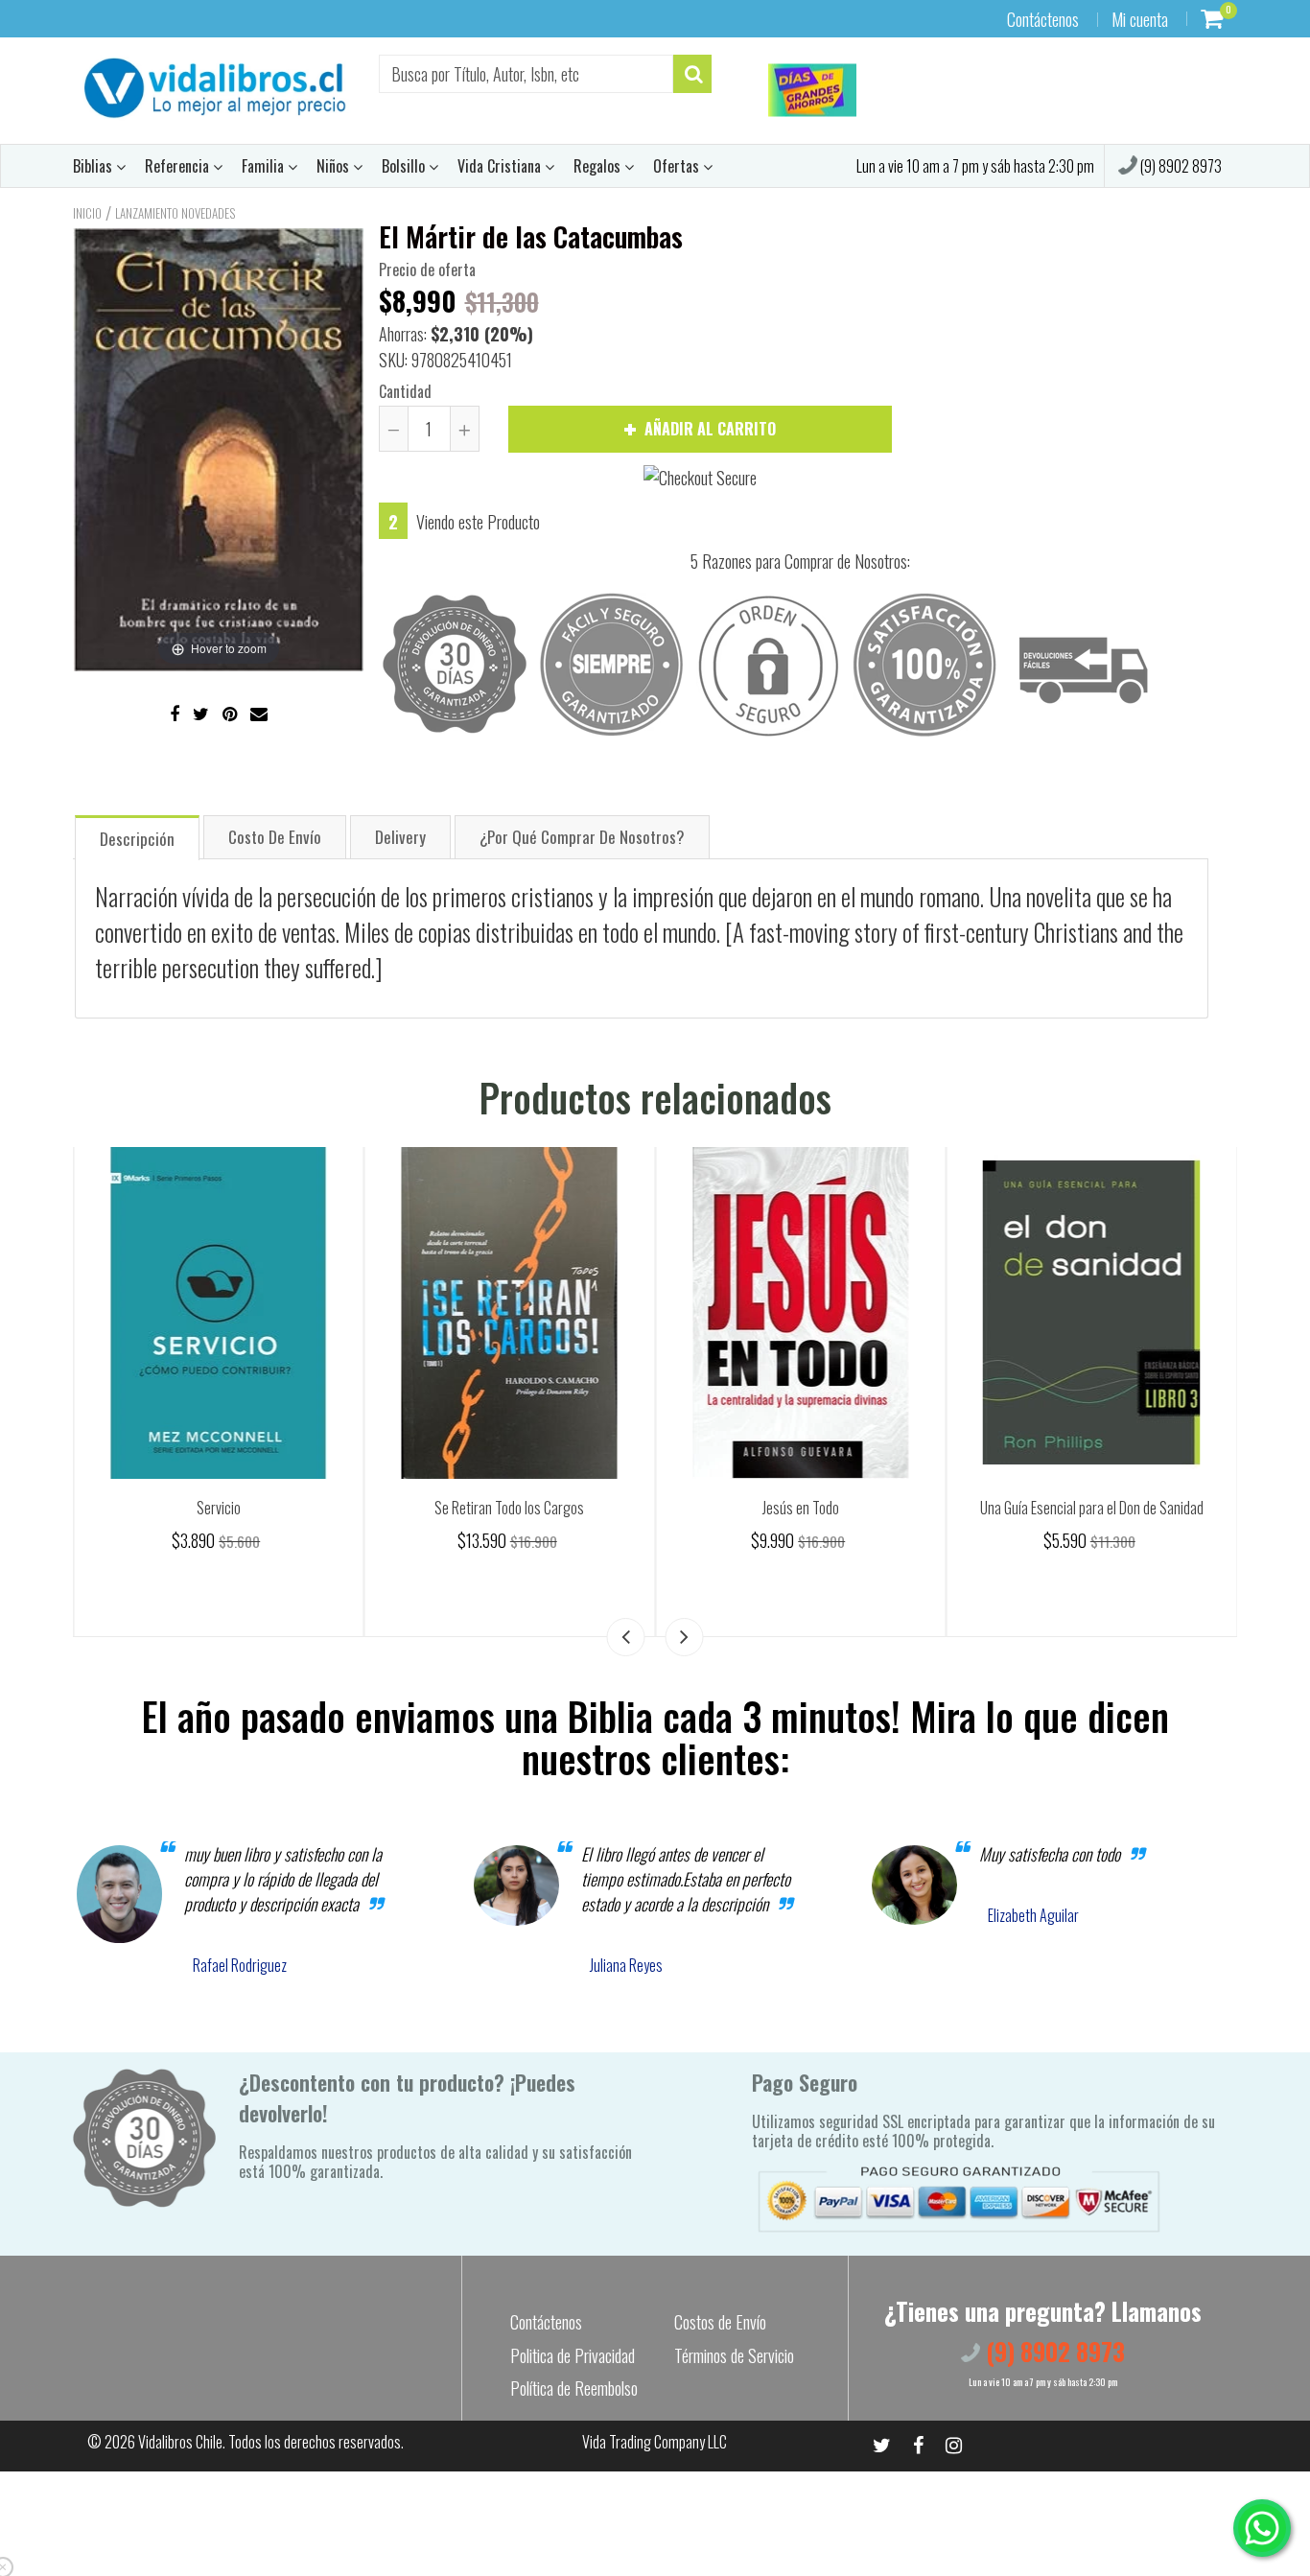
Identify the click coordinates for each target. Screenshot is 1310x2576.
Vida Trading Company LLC (655, 2442)
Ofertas (678, 166)
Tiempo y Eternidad (218, 1508)
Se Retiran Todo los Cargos (801, 1508)
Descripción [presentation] (137, 839)
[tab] (137, 837)
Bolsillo (405, 166)
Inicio (87, 213)
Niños (335, 166)
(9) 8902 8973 (1180, 166)
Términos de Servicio (734, 2355)
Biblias (94, 166)
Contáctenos (1043, 19)
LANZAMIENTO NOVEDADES (175, 213)
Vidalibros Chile (180, 2442)
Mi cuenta (1140, 19)
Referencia (179, 166)
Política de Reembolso (574, 2388)
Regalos (599, 166)
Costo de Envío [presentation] (275, 837)
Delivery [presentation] (400, 837)
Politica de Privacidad (573, 2355)
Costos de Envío (720, 2322)
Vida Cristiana (501, 166)
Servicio (509, 1508)
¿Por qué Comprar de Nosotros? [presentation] (582, 837)
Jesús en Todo (1091, 1508)
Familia (265, 166)
